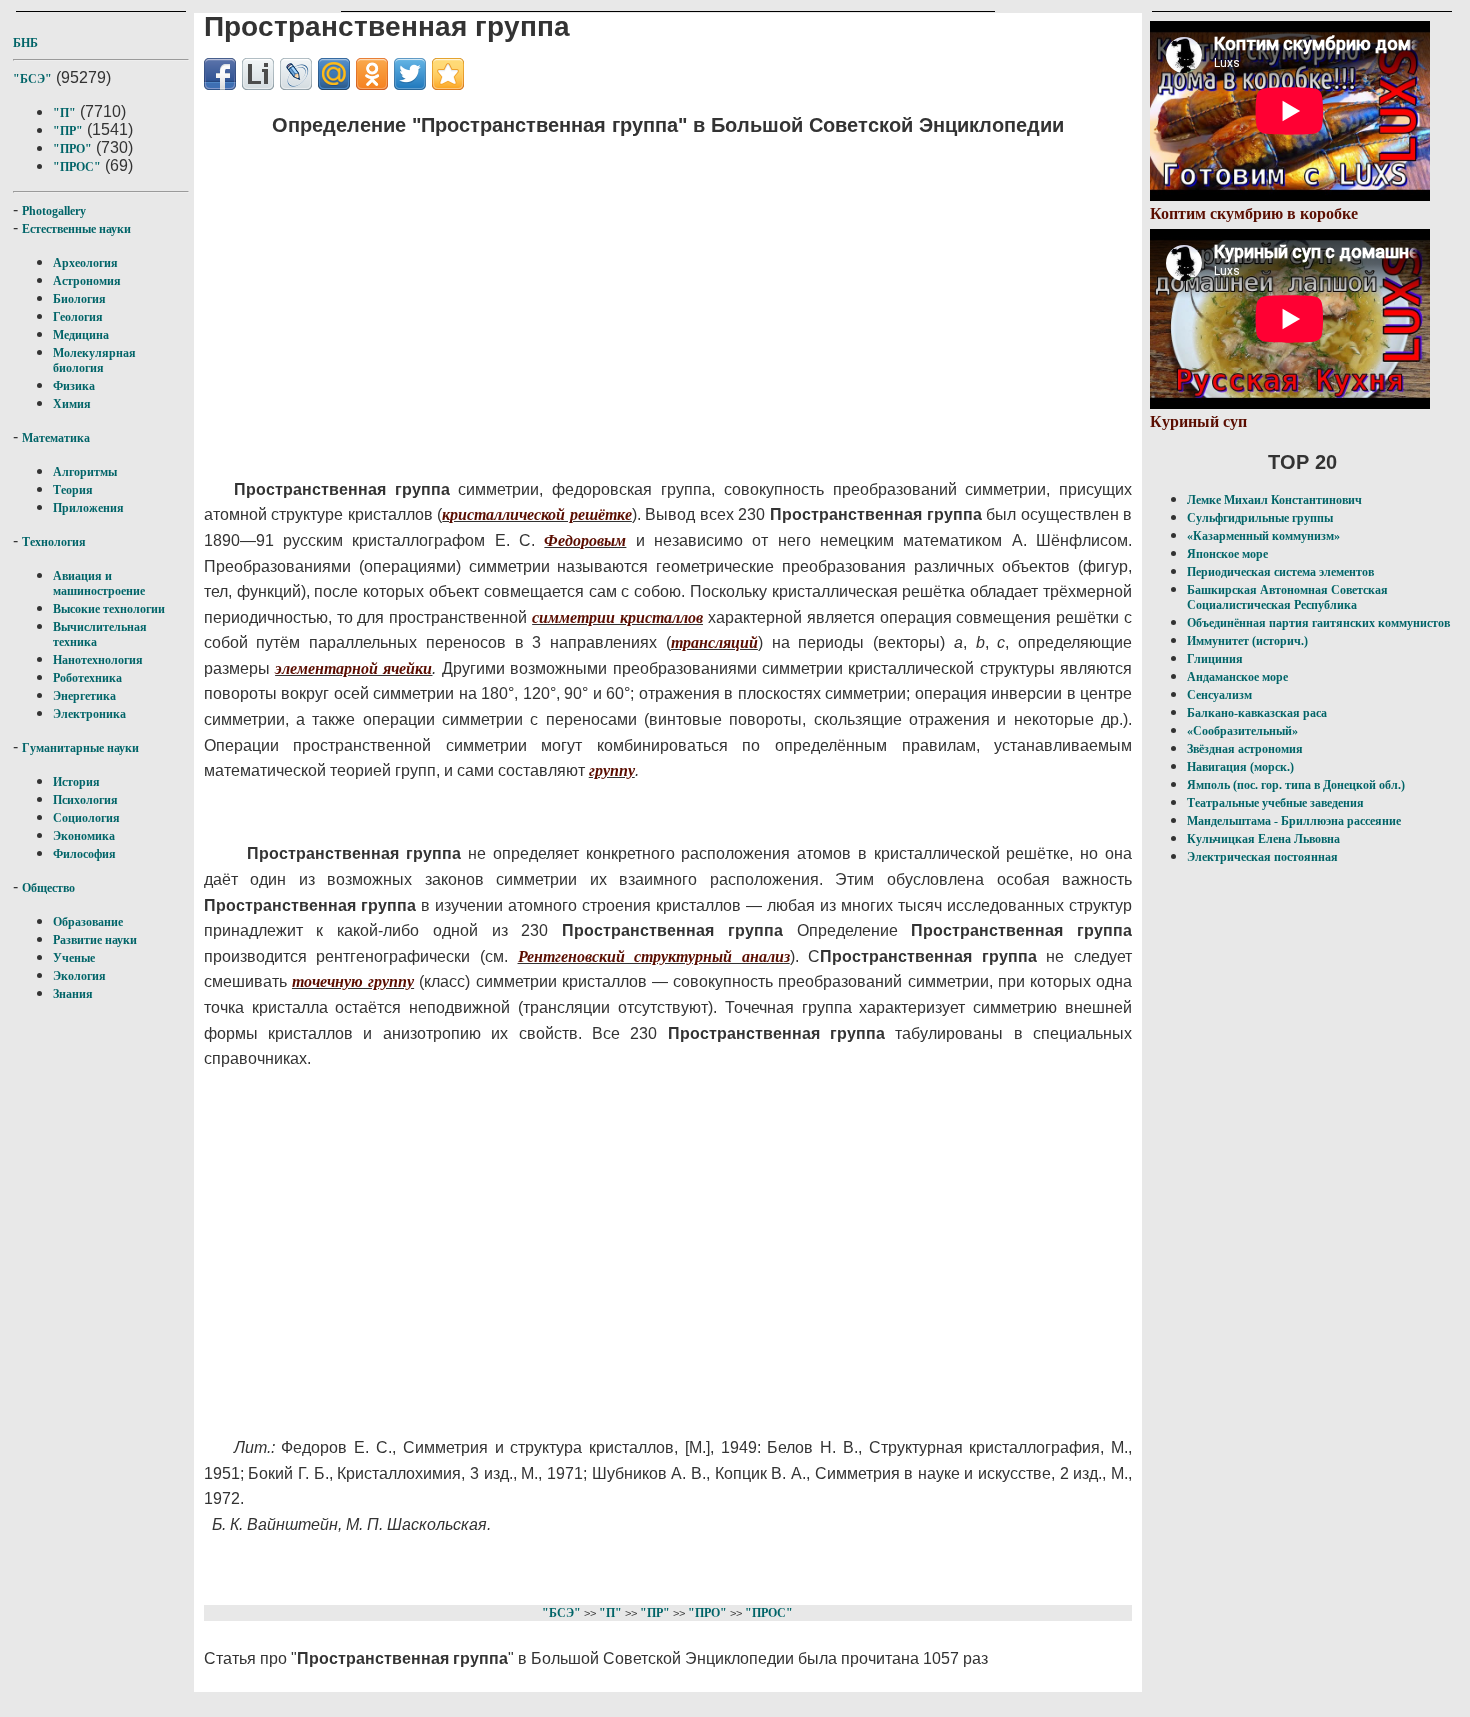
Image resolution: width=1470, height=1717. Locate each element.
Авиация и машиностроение (99, 583)
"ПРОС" (77, 167)
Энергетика (84, 696)
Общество (48, 888)
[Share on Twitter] (410, 74)
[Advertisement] (615, 295)
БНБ (25, 43)
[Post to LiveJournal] (296, 74)
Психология (85, 800)
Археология (85, 263)
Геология (78, 317)
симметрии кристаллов (617, 617)
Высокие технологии (109, 609)
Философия (84, 854)
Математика (56, 438)
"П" (64, 113)
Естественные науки (76, 229)
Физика (74, 386)
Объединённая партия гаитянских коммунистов (1318, 623)
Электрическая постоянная (1262, 857)
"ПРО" (72, 149)
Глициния (1215, 659)
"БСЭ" (32, 79)
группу (612, 770)
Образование (88, 922)
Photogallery (54, 211)
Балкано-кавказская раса (1257, 713)
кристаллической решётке (537, 514)
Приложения (88, 508)
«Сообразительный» (1242, 731)
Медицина (81, 335)
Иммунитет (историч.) (1247, 641)
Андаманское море (1237, 677)
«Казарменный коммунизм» (1263, 536)
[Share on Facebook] (220, 74)
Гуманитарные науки (80, 748)
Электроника (89, 714)
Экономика (84, 836)
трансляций (714, 642)
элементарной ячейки (353, 668)
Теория (73, 490)
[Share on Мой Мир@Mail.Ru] (334, 74)
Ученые (74, 958)
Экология (79, 976)
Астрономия (87, 281)
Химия (72, 404)
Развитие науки (95, 940)
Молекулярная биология (94, 360)
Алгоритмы (85, 472)
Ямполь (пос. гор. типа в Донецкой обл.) (1296, 785)
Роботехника (87, 678)
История (76, 782)
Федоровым (585, 540)
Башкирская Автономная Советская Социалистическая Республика (1287, 597)
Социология (86, 818)
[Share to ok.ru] (372, 74)
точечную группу (353, 981)
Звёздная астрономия (1245, 749)
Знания (73, 994)
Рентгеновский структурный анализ (654, 956)
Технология (54, 542)
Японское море (1227, 554)
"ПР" (68, 131)
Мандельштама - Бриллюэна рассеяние (1294, 821)
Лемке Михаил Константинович (1274, 500)
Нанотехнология (98, 660)
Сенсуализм (1219, 695)
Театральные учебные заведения (1275, 803)
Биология (79, 299)
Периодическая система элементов (1280, 572)
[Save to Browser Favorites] (448, 74)
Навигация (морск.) (1240, 767)
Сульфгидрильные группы (1260, 518)
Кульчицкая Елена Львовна (1263, 839)
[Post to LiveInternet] (258, 74)
